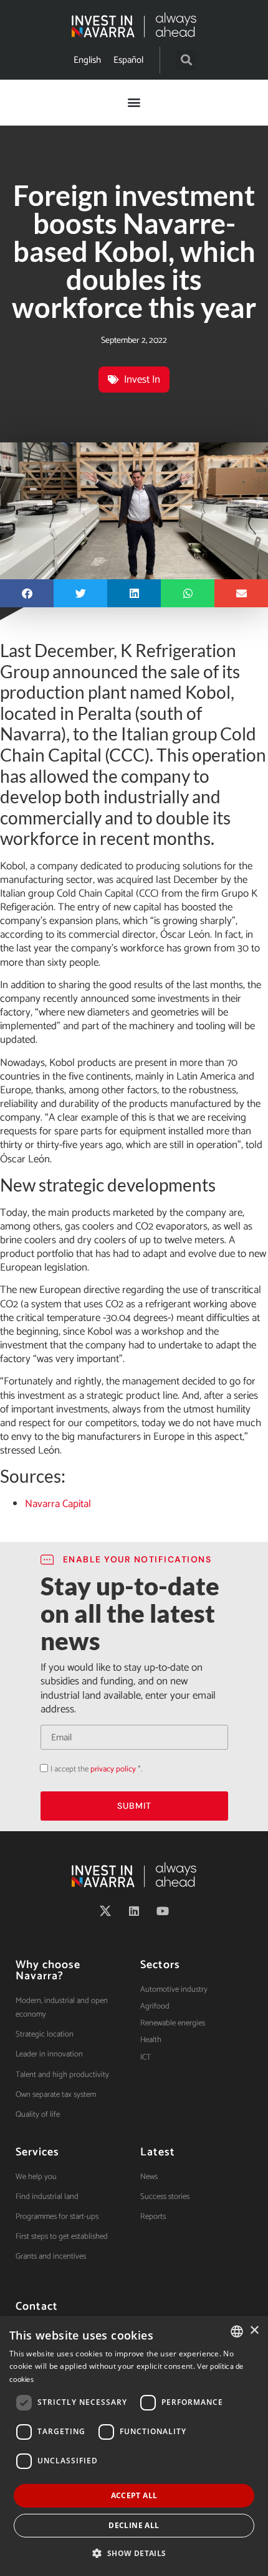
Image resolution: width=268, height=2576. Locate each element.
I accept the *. (96, 1769)
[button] (186, 60)
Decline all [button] (134, 2525)
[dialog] (134, 2446)
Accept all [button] (134, 2495)
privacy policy (113, 1769)
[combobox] (237, 2331)
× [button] (254, 2331)
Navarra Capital (58, 1504)
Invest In (142, 380)
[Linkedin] (134, 1911)
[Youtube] (163, 1911)
